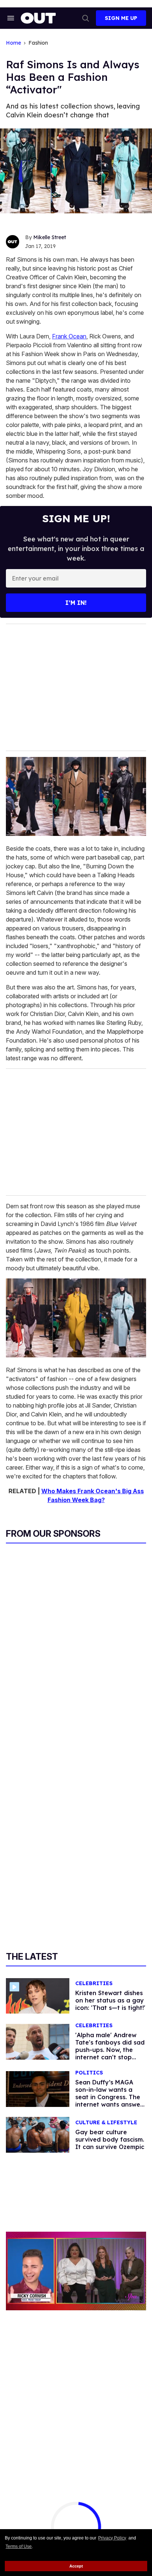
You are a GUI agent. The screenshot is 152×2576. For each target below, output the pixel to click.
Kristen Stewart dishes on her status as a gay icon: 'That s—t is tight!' (110, 2000)
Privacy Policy (112, 2538)
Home (13, 43)
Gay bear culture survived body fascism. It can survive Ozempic (110, 2139)
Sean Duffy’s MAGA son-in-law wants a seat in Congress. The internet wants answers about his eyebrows (110, 2097)
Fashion (38, 43)
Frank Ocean (69, 336)
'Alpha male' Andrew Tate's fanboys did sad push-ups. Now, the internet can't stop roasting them (110, 2050)
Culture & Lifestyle (106, 2123)
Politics (89, 2073)
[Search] (86, 18)
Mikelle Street (50, 237)
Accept (76, 2566)
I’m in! (76, 603)
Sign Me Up (121, 18)
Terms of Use (19, 2546)
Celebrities (94, 1983)
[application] (76, 2271)
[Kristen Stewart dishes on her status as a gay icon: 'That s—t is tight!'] (38, 1995)
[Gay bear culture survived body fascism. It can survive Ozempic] (38, 2134)
